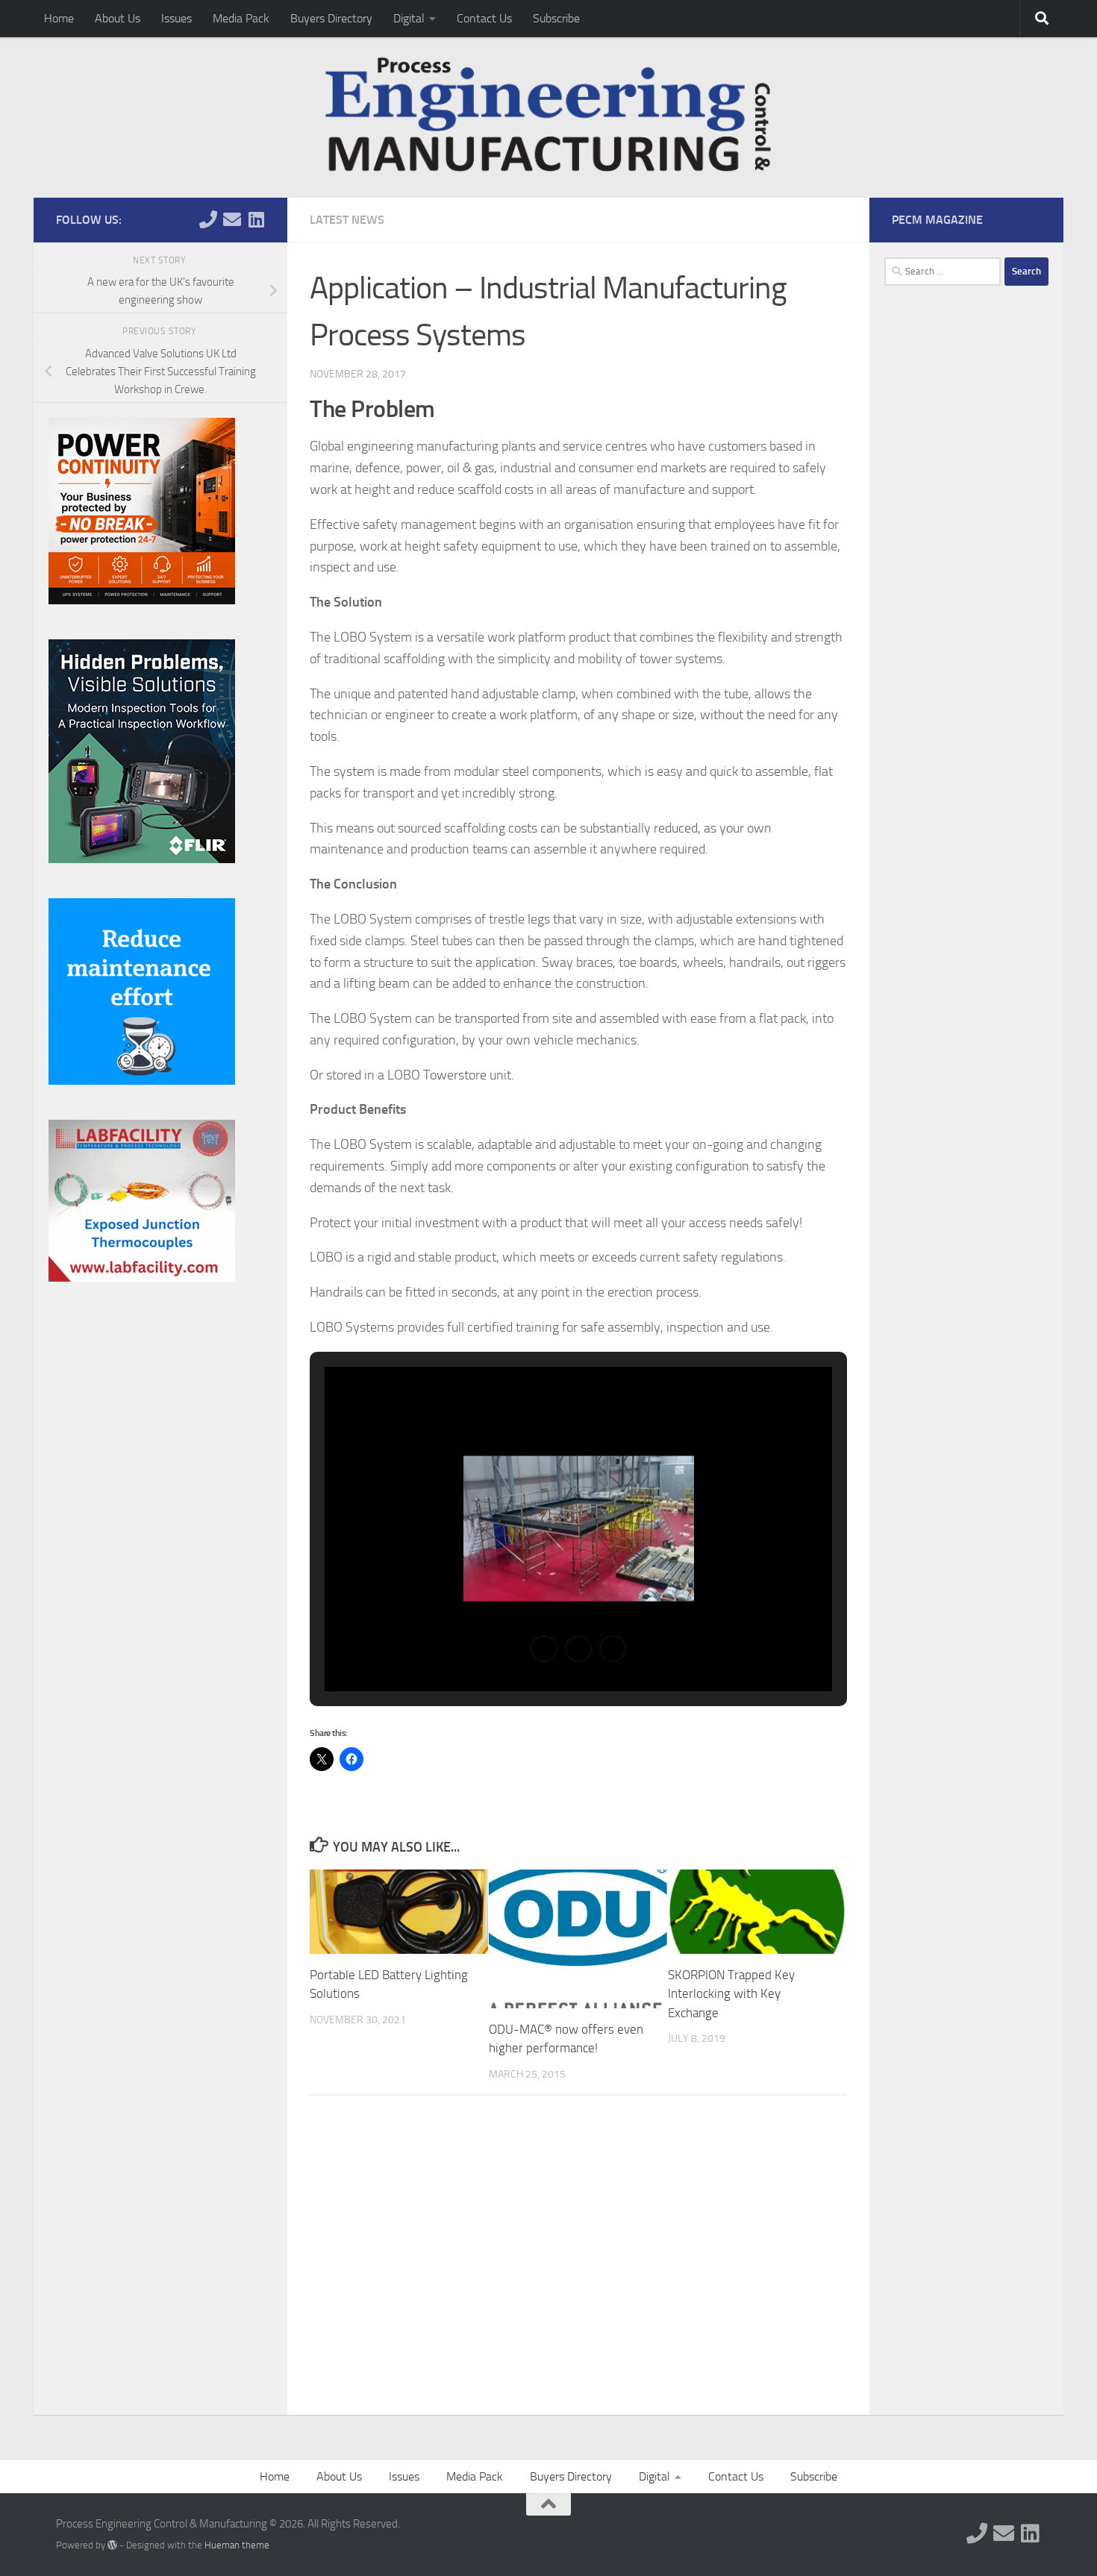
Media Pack (241, 18)
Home (59, 18)
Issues (176, 18)
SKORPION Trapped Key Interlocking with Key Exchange (731, 1994)
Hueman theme (237, 2545)
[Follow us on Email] (232, 219)
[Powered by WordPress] (112, 2545)
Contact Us (484, 18)
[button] (544, 1649)
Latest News (347, 220)
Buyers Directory (331, 18)
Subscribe (556, 18)
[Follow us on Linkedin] (256, 219)
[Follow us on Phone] (208, 219)
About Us (118, 18)
